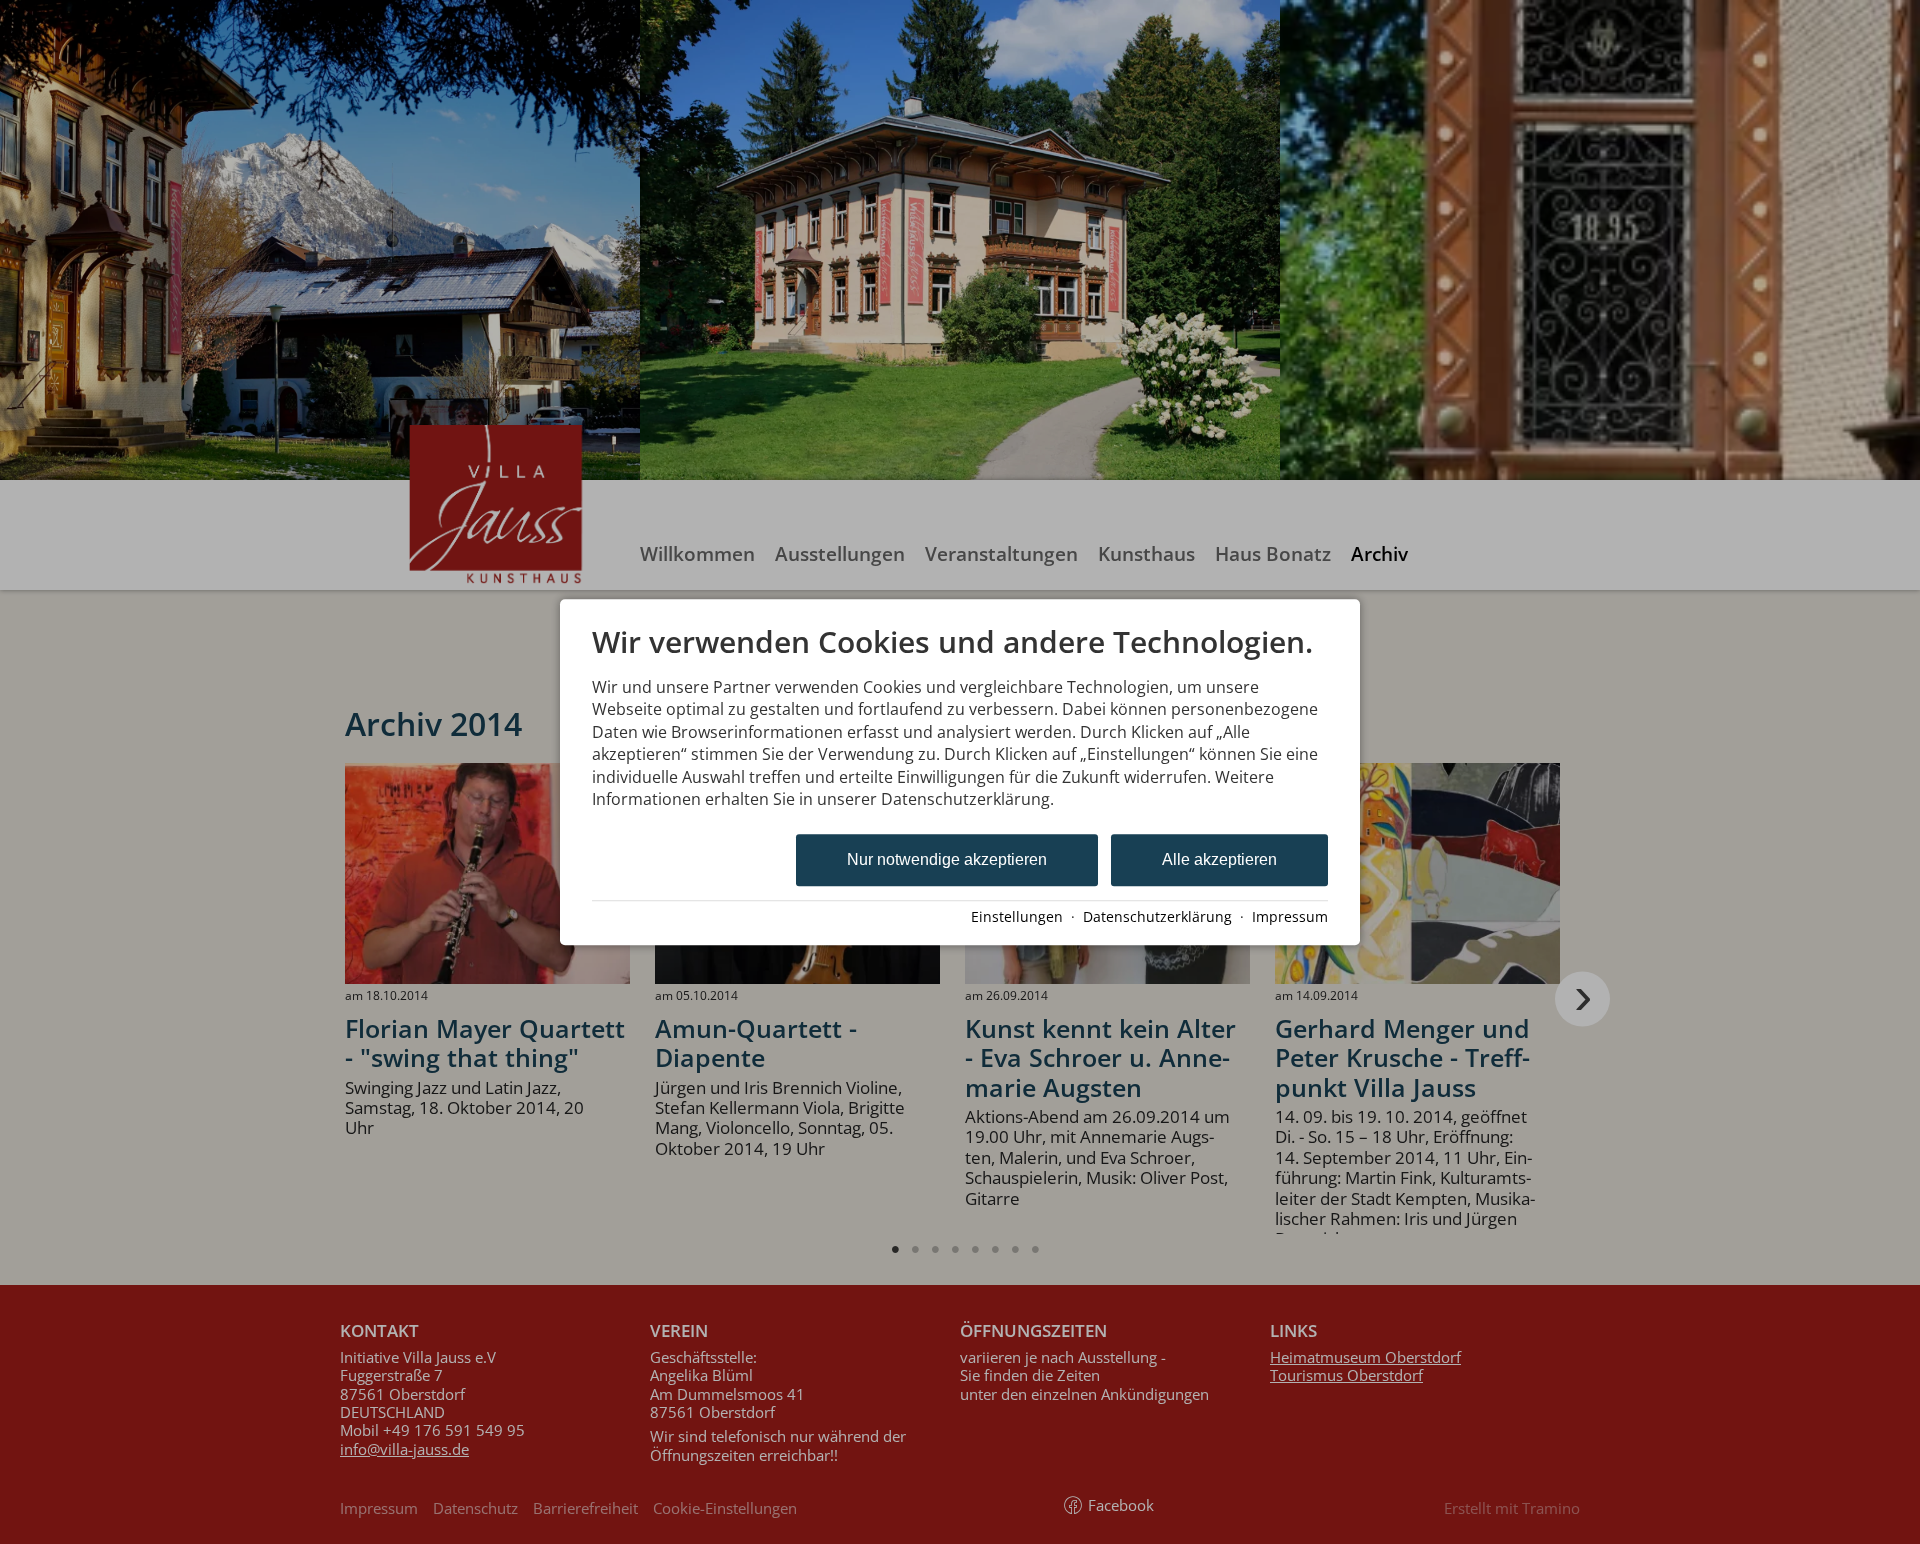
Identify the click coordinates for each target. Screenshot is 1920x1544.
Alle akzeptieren (1219, 860)
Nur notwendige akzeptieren (947, 860)
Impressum (1290, 916)
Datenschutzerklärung (1157, 916)
